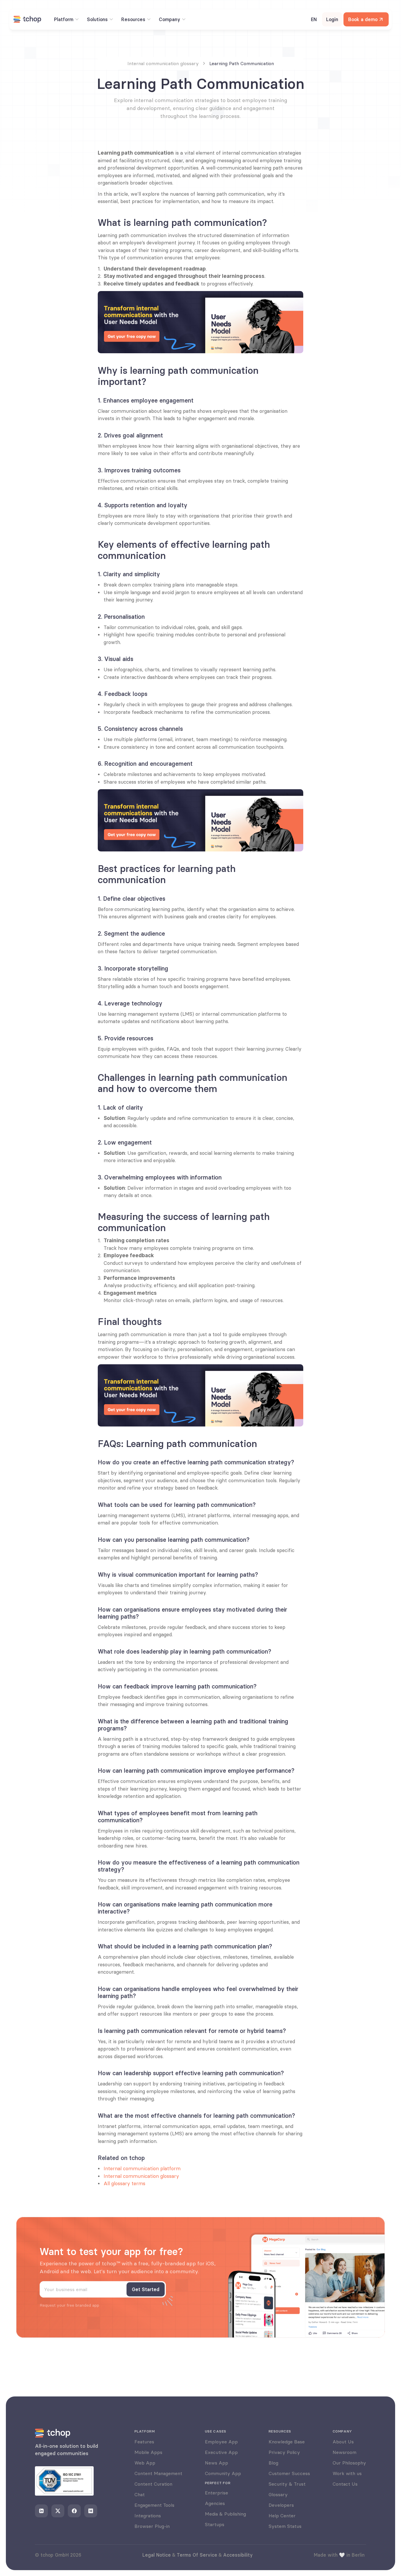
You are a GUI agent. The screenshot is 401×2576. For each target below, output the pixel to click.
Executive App (221, 2452)
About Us (343, 2442)
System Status (285, 2526)
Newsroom (344, 2452)
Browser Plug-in (152, 2526)
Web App (145, 2463)
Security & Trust (287, 2484)
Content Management (158, 2473)
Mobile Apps (148, 2452)
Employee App (221, 2442)
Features (144, 2442)
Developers (281, 2505)
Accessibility (238, 2555)
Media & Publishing (225, 2514)
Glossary (278, 2494)
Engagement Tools (154, 2505)
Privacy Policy (284, 2452)
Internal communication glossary (141, 2176)
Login (332, 19)
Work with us (347, 2473)
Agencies (215, 2503)
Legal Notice (157, 2555)
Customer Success (289, 2473)
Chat (140, 2494)
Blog (273, 2463)
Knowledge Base (287, 2442)
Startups (215, 2524)
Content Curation (153, 2484)
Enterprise (216, 2493)
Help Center (282, 2516)
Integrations (148, 2516)
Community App (223, 2473)
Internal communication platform (142, 2168)
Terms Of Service (197, 2555)
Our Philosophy (349, 2463)
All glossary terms (124, 2183)
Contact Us (345, 2484)
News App (216, 2463)
